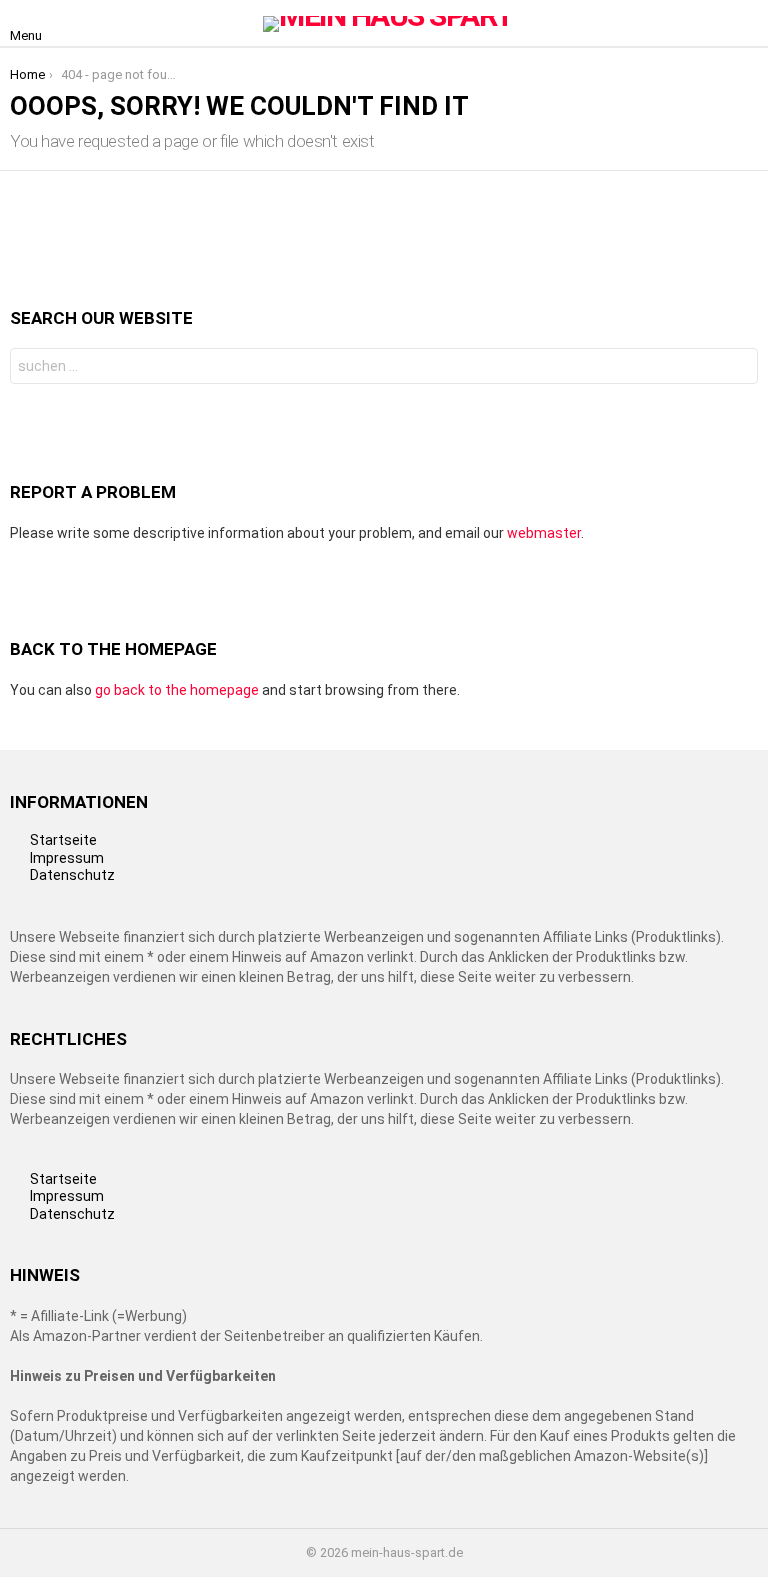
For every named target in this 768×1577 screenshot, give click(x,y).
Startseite (63, 840)
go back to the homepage (177, 690)
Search (738, 368)
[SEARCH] (746, 24)
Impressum (67, 858)
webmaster (544, 533)
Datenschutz (72, 875)
